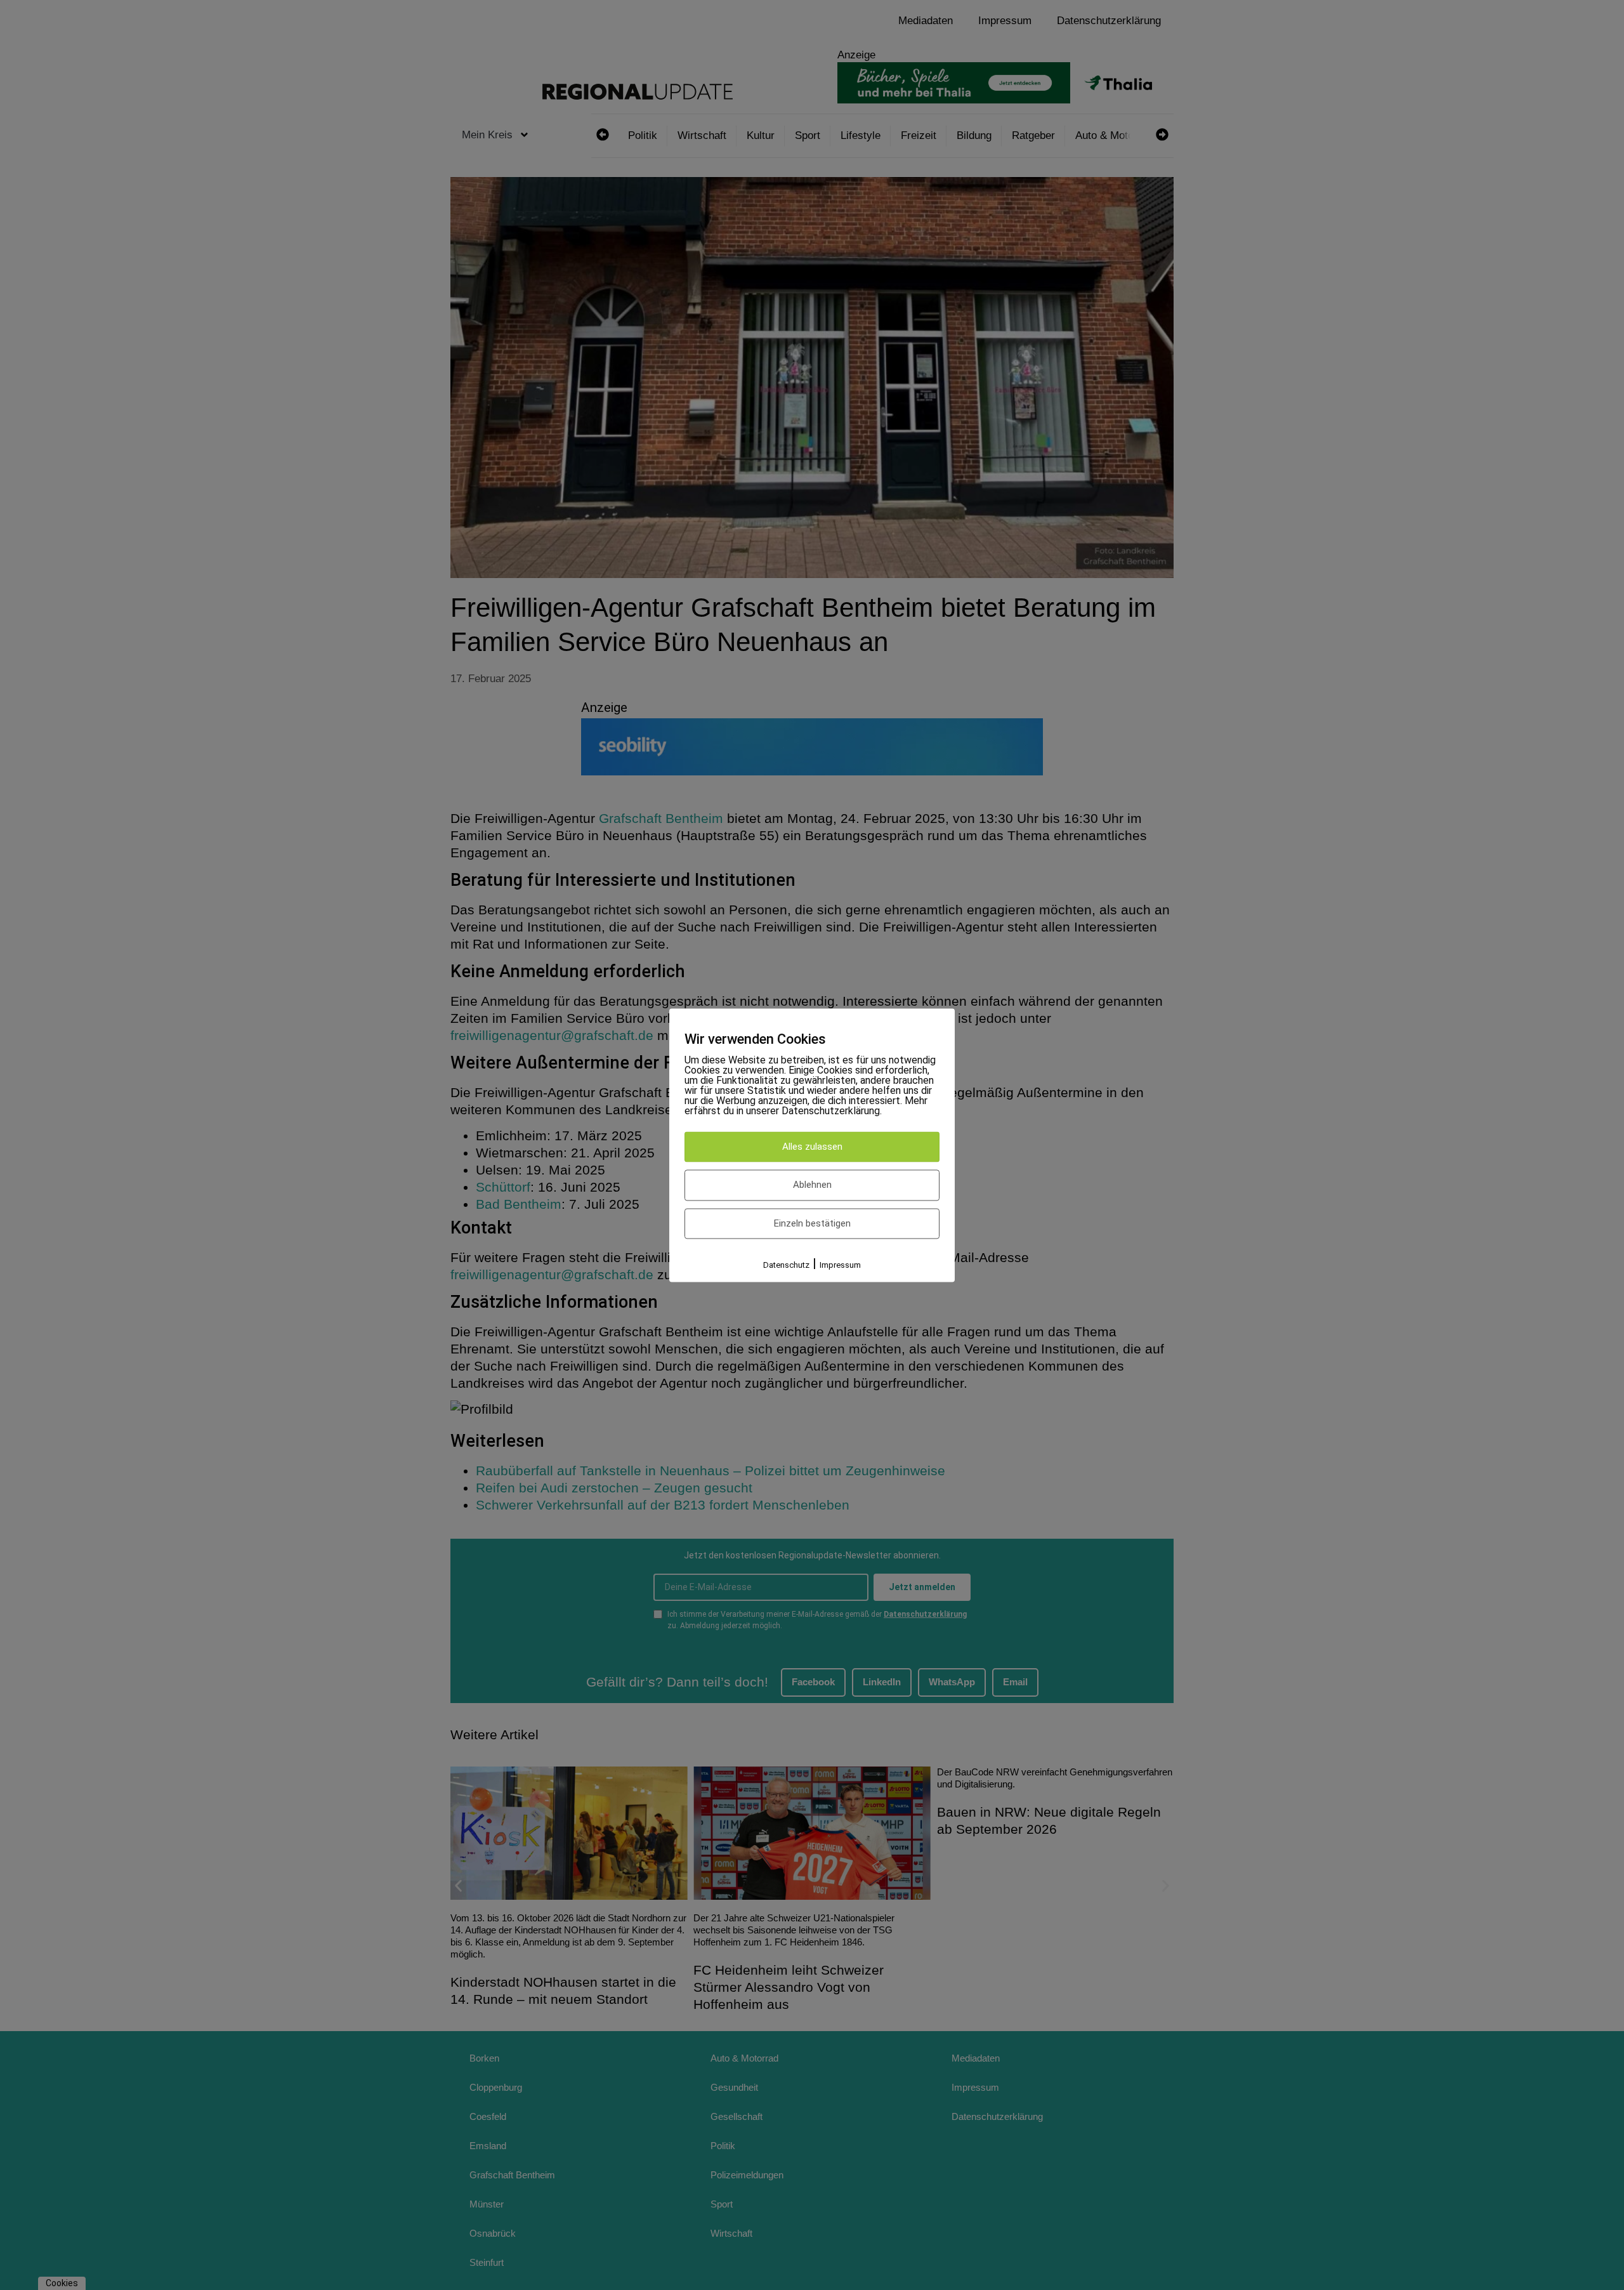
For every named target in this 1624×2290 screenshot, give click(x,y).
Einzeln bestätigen (812, 1223)
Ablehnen (812, 1185)
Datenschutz (786, 1266)
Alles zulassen (812, 1147)
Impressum (840, 1266)
